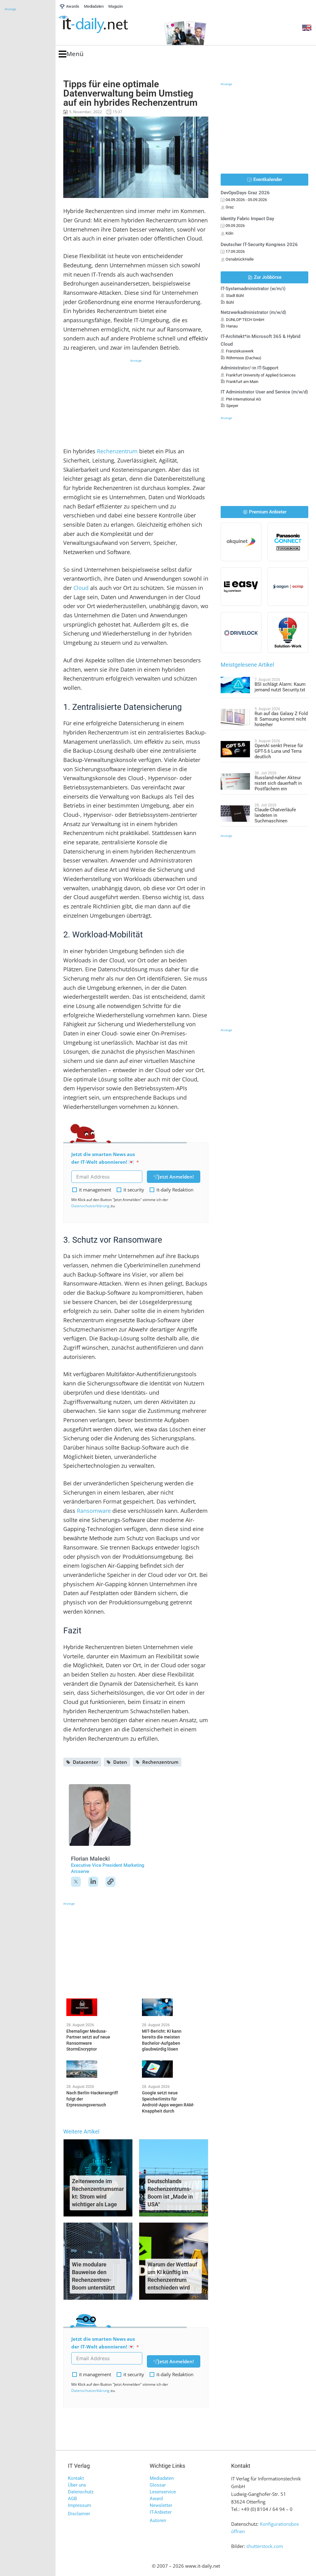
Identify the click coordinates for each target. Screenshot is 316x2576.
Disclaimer (79, 2514)
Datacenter (85, 1762)
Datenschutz (81, 2492)
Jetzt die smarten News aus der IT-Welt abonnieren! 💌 (103, 1158)
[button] (71, 54)
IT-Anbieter (161, 2512)
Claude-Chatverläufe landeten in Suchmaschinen (275, 815)
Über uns (77, 2485)
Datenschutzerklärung (90, 1206)
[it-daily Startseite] (105, 25)
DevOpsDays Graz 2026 (245, 193)
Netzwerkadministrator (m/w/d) (253, 312)
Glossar (158, 2485)
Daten (120, 1762)
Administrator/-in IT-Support (249, 368)
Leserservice (163, 2492)
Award (156, 2499)
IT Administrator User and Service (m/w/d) (264, 392)
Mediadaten (162, 2478)
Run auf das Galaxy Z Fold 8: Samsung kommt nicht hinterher (281, 719)
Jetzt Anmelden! (176, 1177)
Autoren (158, 2520)
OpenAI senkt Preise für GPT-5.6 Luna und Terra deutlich (279, 751)
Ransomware (94, 1511)
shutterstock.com (265, 2546)
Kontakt (76, 2478)
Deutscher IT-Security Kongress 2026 (259, 245)
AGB (72, 2499)
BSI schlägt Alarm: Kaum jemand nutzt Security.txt (280, 687)
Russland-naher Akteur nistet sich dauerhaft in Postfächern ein (278, 783)
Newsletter (161, 2505)
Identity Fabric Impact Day (247, 219)
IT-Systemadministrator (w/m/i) (253, 289)
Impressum (79, 2505)
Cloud (82, 588)
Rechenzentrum (117, 451)
